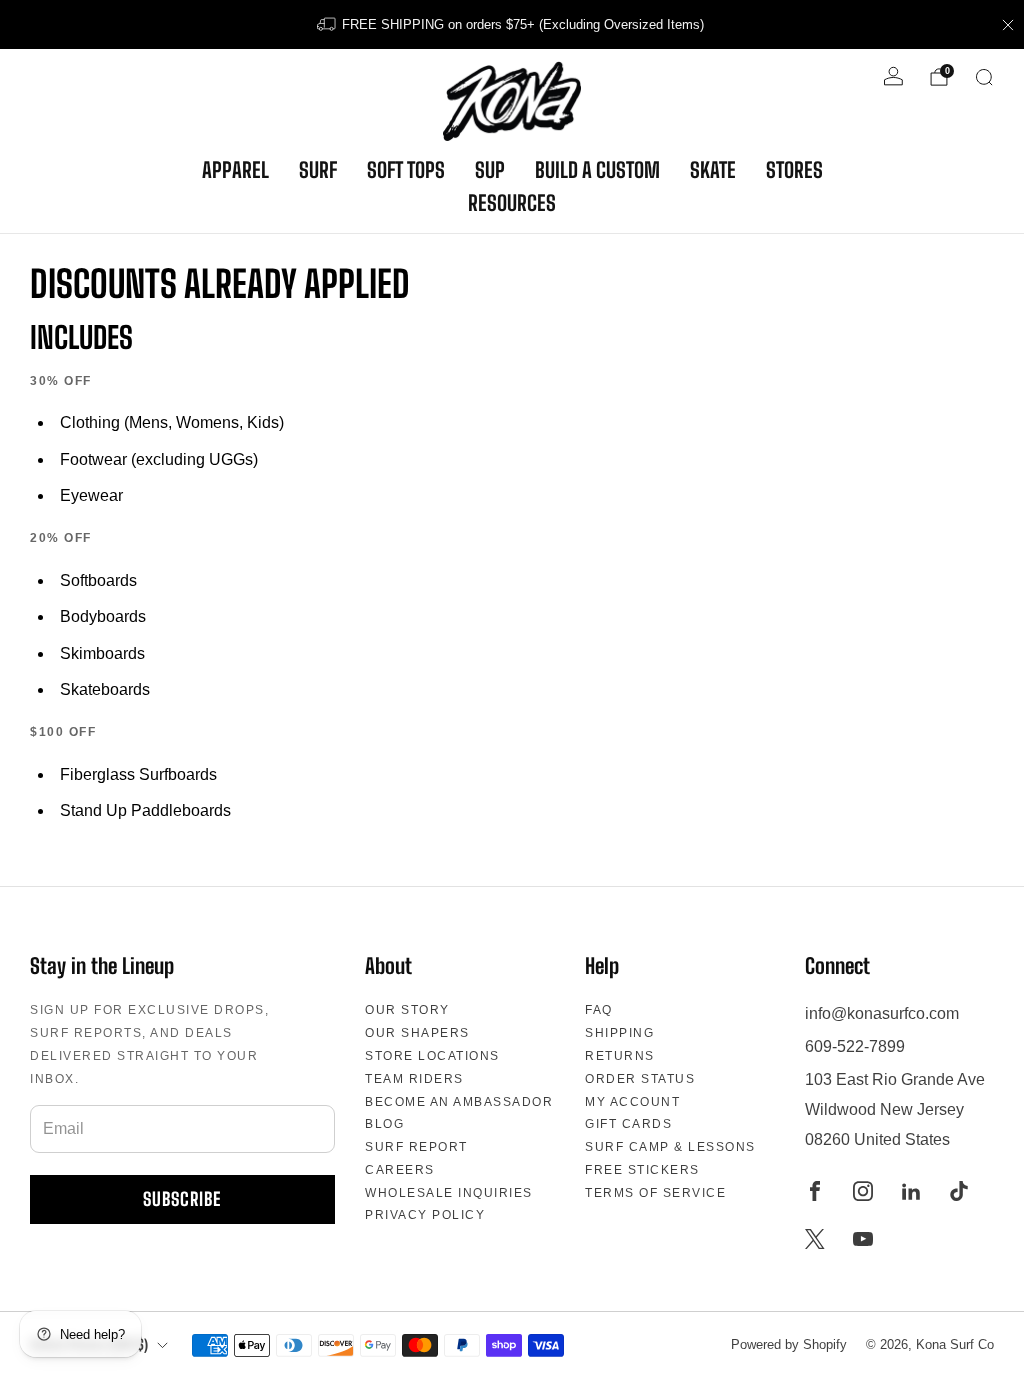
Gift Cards (628, 1124)
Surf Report (416, 1147)
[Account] (893, 76)
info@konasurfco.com (882, 1013)
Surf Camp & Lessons (670, 1147)
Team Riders (414, 1079)
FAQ (599, 1010)
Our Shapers (417, 1033)
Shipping (619, 1033)
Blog (384, 1124)
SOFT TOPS (406, 170)
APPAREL (235, 170)
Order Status (640, 1079)
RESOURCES (512, 203)
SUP (490, 170)
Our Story (407, 1010)
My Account (632, 1102)
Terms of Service (655, 1193)
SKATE (713, 170)
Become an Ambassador (459, 1102)
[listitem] (512, 24)
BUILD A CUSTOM (597, 170)
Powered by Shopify (789, 1344)
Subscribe (182, 1199)
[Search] (984, 77)
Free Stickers (642, 1170)
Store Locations (432, 1056)
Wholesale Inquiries (449, 1193)
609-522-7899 (855, 1046)
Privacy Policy (425, 1215)
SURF (318, 170)
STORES (794, 170)
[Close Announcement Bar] (1008, 25)
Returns (620, 1056)
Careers (400, 1170)
